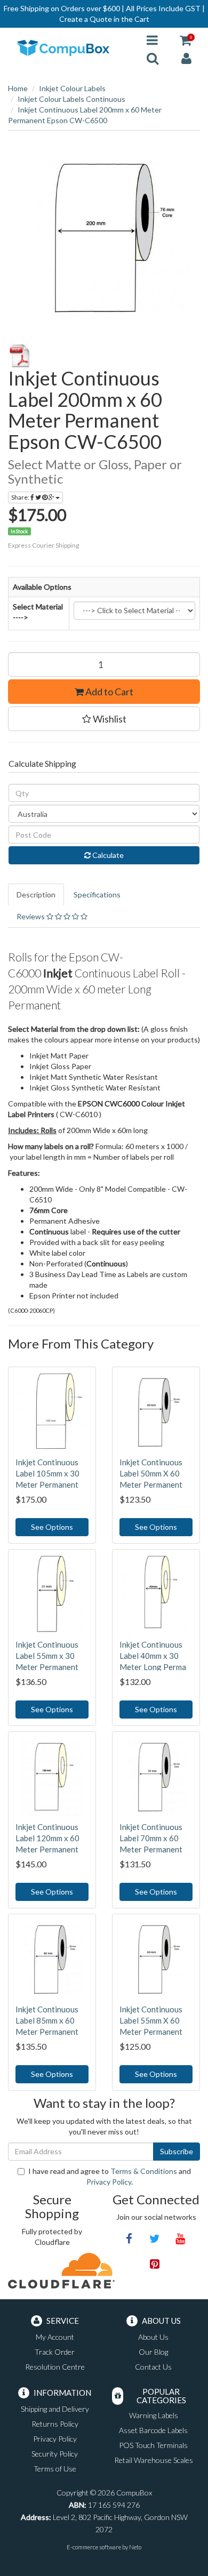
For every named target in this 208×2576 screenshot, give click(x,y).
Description (36, 894)
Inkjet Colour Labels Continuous (71, 99)
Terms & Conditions (144, 2171)
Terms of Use (55, 2469)
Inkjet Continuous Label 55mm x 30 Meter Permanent (47, 1656)
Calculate (107, 855)
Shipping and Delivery (55, 2409)
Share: (21, 497)
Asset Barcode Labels (153, 2430)
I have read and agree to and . (110, 2176)
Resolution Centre (55, 2367)
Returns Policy (55, 2424)
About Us (153, 2337)
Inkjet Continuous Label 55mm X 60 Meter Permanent (151, 2020)
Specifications (97, 894)
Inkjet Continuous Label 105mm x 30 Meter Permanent (47, 1473)
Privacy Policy (109, 2182)
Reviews (31, 916)
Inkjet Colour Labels (72, 88)
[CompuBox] (69, 48)
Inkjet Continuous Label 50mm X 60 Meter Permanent (151, 1473)
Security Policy (55, 2454)
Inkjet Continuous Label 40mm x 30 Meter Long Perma (153, 1656)
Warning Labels (154, 2415)
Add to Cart (109, 692)
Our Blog (153, 2352)
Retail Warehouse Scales (154, 2460)
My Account (55, 2337)
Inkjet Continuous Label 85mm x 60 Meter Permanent (47, 2020)
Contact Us (153, 2367)
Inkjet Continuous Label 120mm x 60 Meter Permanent (47, 1838)
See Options (52, 1527)
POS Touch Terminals (153, 2445)
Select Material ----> (38, 612)
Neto (135, 2547)
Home (18, 88)
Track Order (55, 2352)
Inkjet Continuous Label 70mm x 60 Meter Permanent (151, 1838)
